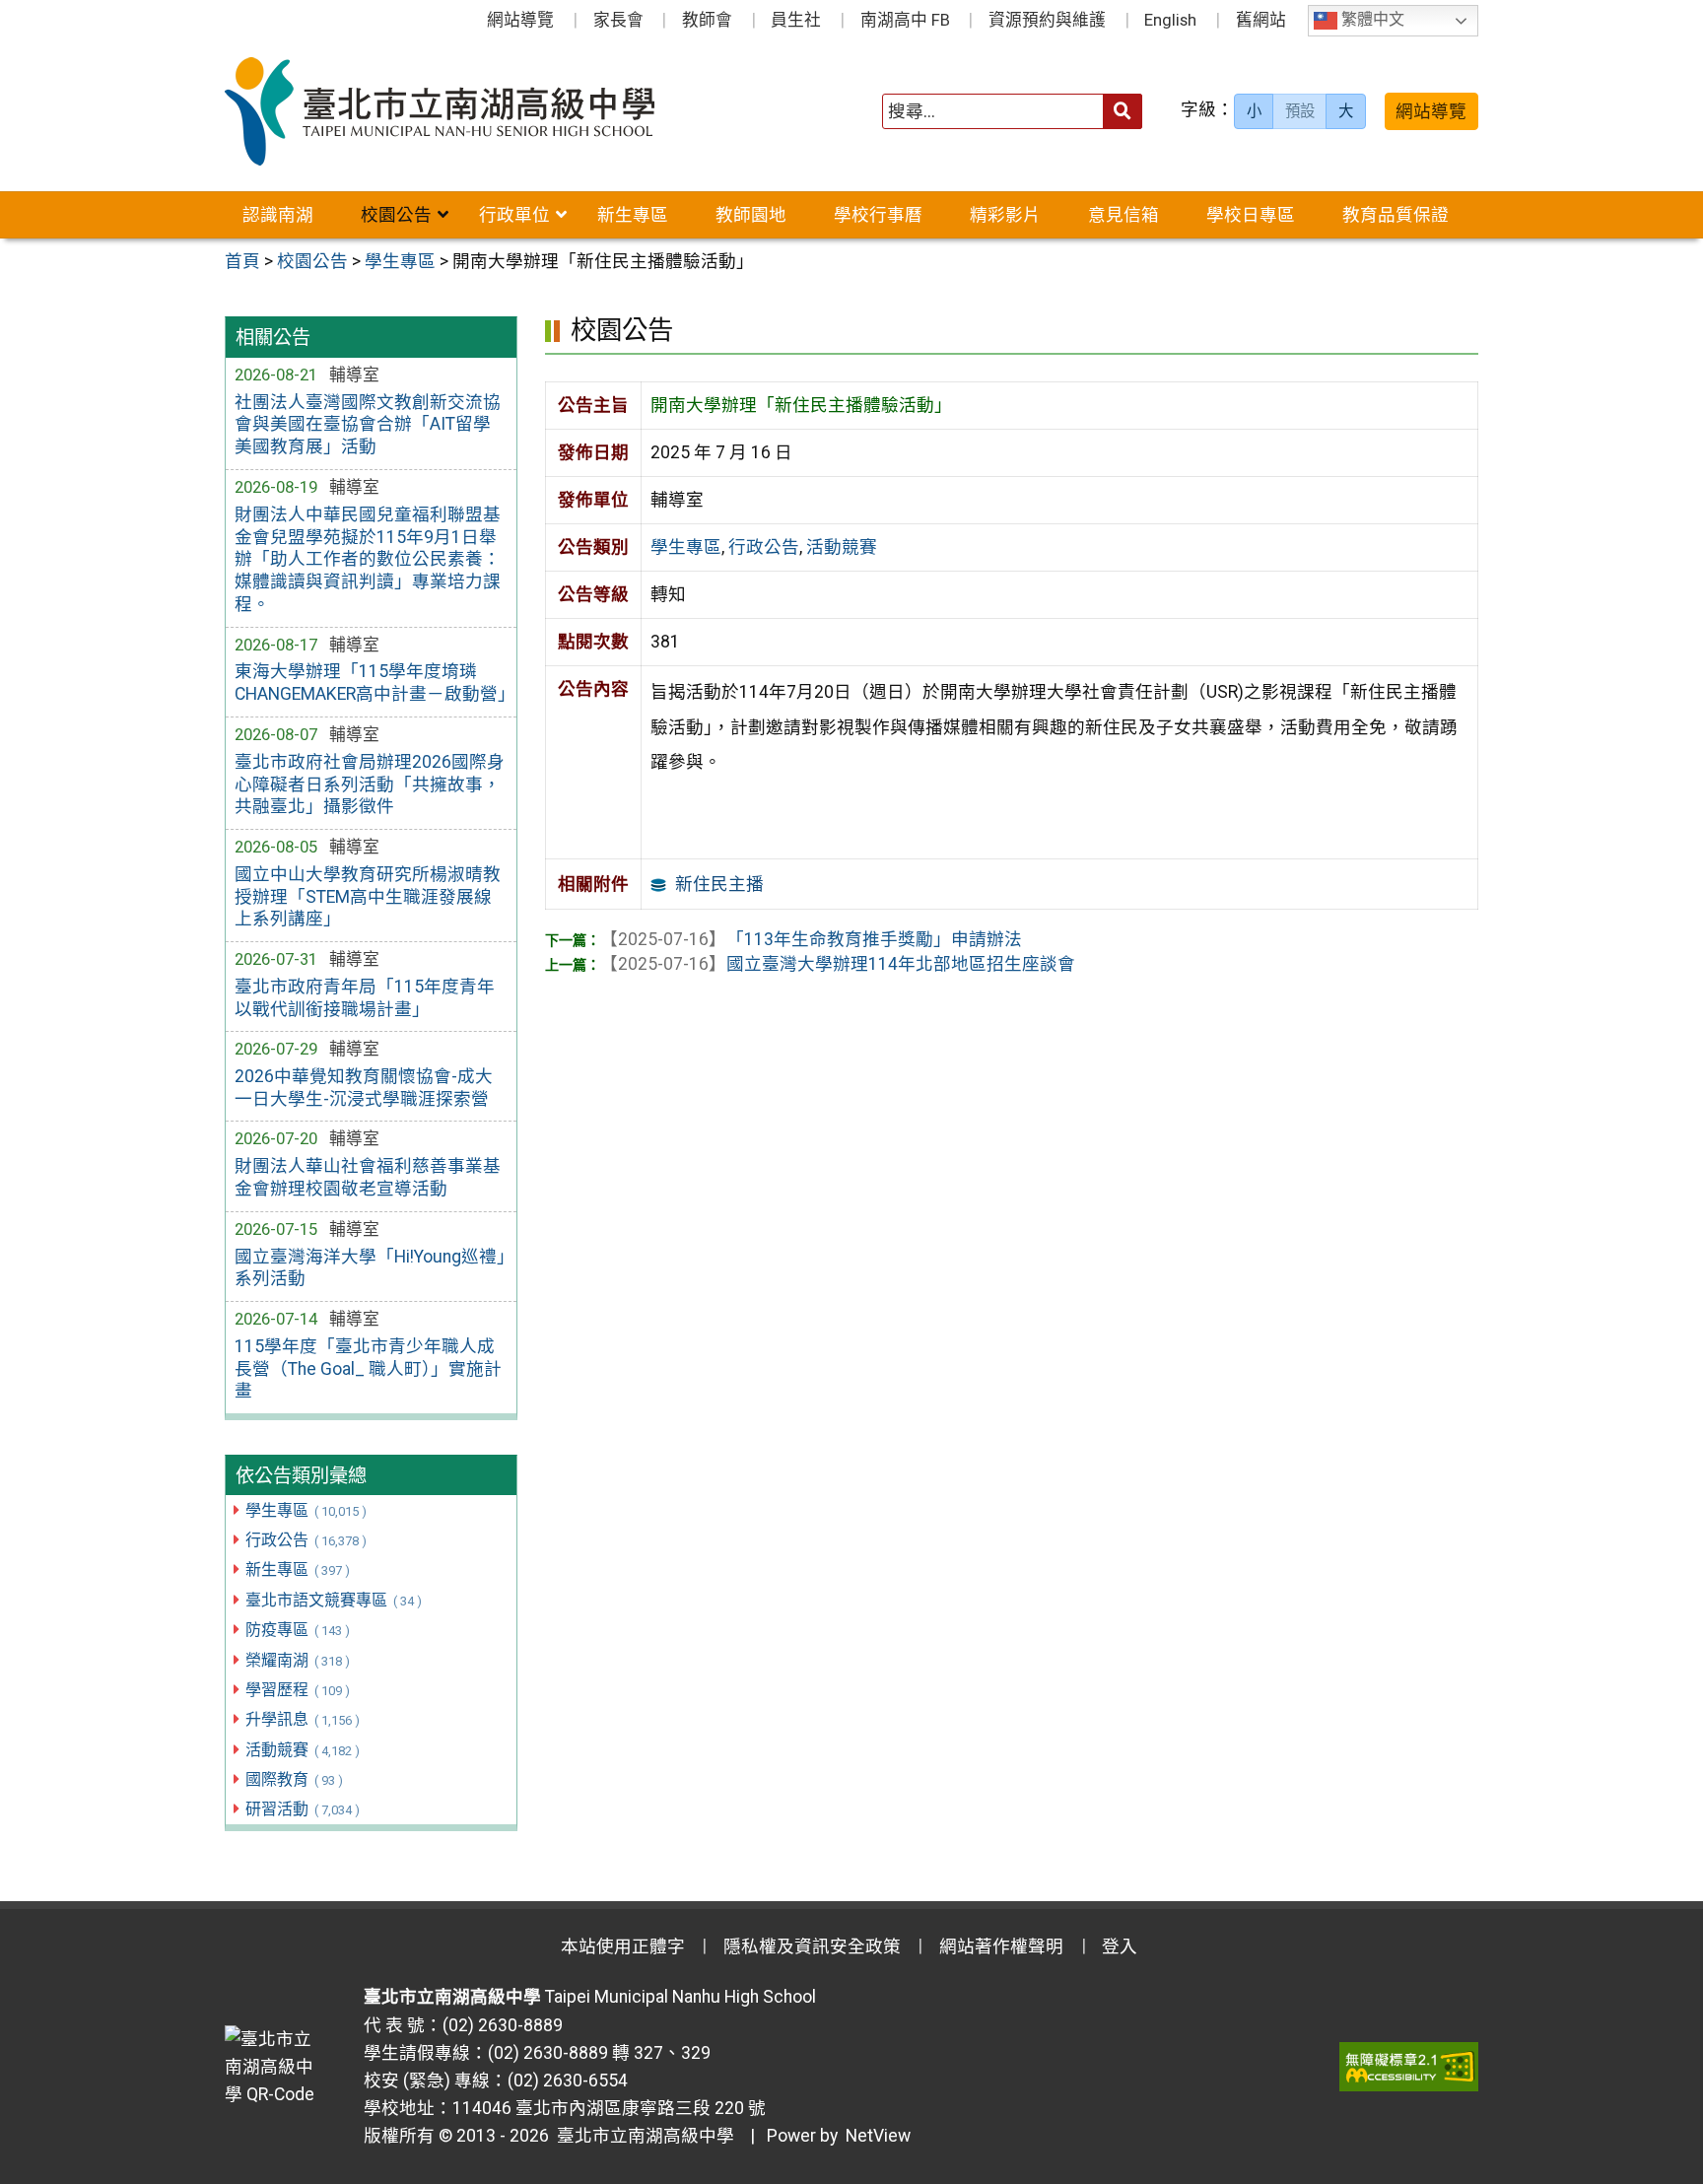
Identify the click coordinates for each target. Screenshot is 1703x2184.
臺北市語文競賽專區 (333, 1600)
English (1170, 20)
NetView (878, 2136)
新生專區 (633, 215)
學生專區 (306, 1510)
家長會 (618, 20)
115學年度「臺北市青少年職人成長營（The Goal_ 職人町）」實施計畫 (368, 1369)
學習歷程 (297, 1690)
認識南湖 (278, 215)
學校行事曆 (878, 215)
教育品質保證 (1396, 215)
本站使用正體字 (623, 1946)
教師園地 (751, 215)
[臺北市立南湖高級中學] (476, 111)
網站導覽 (520, 20)
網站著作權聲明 (1001, 1946)
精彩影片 (1005, 215)
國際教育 (294, 1779)
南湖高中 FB (905, 20)
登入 (1120, 1946)
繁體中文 (1371, 20)
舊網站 (1261, 20)
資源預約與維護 (1047, 20)
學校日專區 (1251, 215)
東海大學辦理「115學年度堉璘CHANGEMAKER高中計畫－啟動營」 (371, 682)
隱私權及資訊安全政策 (812, 1946)
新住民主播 (719, 884)
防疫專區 (297, 1630)
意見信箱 (1124, 215)
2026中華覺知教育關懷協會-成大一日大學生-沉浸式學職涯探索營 (364, 1088)
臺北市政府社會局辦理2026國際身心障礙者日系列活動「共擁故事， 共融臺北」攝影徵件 (370, 785)
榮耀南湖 (297, 1660)
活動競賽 (302, 1750)
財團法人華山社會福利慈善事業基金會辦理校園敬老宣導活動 (368, 1177)
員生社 (796, 20)
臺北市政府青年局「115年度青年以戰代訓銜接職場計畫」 (365, 998)
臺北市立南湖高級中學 (642, 2136)
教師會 (707, 20)
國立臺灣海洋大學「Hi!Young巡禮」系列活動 (370, 1268)
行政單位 (514, 215)
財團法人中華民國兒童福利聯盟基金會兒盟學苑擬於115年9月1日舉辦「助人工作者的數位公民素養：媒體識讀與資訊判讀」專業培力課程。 (368, 559)
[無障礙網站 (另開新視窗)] (1409, 2067)
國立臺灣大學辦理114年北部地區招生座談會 (838, 964)
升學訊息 (302, 1719)
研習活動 (302, 1809)
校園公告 (396, 215)
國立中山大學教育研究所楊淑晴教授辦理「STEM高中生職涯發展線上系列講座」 (368, 897)
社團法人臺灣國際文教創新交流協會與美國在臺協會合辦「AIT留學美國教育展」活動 (368, 425)
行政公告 (306, 1540)
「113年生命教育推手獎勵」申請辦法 (811, 939)
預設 (1300, 111)
